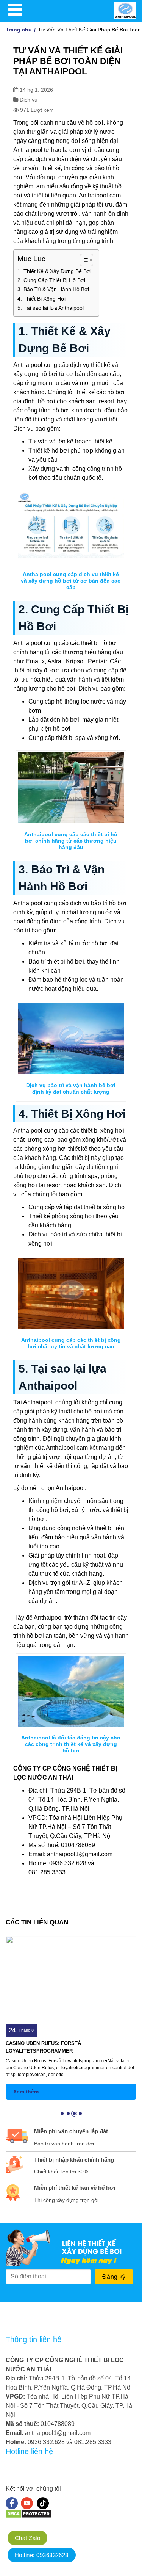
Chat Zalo (27, 2538)
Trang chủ (19, 30)
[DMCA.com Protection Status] (29, 2516)
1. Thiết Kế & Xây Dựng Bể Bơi (54, 271)
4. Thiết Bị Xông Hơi (41, 299)
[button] (62, 2114)
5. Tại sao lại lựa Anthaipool (51, 308)
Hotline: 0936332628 (42, 2555)
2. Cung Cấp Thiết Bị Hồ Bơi (51, 280)
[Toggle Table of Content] (83, 260)
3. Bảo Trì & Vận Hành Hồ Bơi (53, 289)
